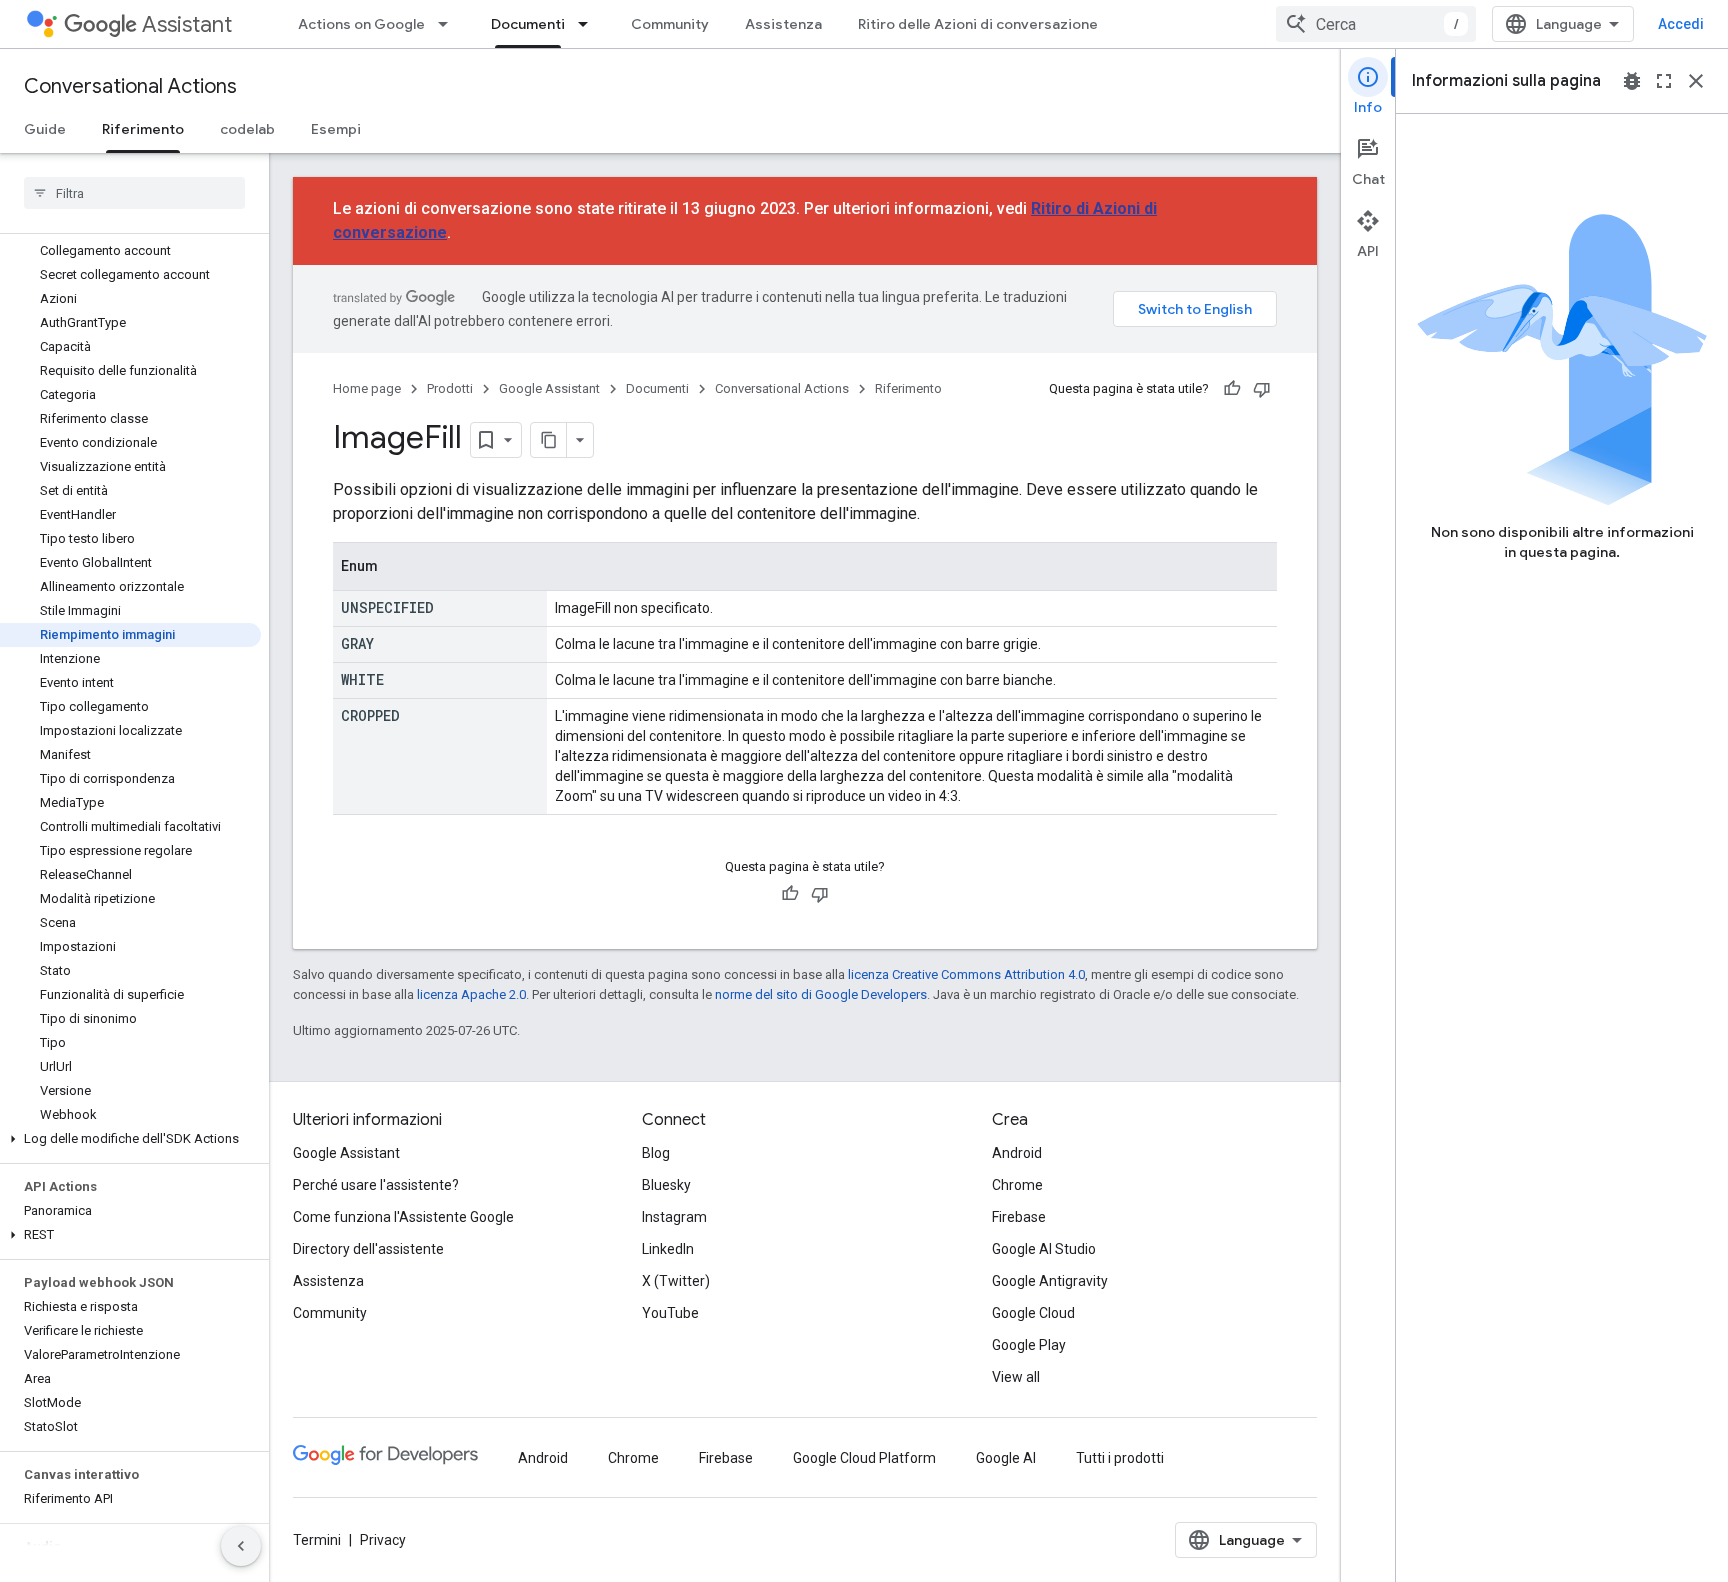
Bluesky (666, 1185)
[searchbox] (134, 193)
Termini (317, 1540)
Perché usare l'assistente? (376, 1185)
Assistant (187, 24)
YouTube (670, 1313)
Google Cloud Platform (864, 1458)
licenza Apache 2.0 (471, 994)
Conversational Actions (130, 86)
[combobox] (1376, 24)
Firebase (1019, 1217)
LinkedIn (668, 1249)
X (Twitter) (676, 1281)
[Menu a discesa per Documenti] (589, 24)
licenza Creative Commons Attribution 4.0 (966, 974)
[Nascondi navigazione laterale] (241, 1546)
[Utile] (1232, 389)
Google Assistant (549, 388)
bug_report (1632, 81)
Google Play (1029, 1345)
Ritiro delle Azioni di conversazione (978, 24)
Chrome (1017, 1185)
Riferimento (143, 129)
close (1696, 81)
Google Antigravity (1050, 1281)
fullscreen (1664, 81)
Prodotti (450, 388)
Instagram (674, 1217)
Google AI (1006, 1458)
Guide (45, 129)
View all (1016, 1377)
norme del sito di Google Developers (821, 994)
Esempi (336, 129)
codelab (247, 129)
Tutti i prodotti (1120, 1458)
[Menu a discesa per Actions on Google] (449, 24)
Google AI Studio (1044, 1249)
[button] (130, 1139)
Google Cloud (1033, 1313)
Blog (656, 1153)
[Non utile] (1262, 389)
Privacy (383, 1540)
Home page (367, 388)
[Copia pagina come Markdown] (549, 440)
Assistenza (783, 24)
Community (670, 24)
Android (1017, 1153)
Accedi (1681, 24)
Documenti (528, 24)
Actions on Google (361, 24)
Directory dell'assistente (368, 1249)
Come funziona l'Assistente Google (403, 1217)
